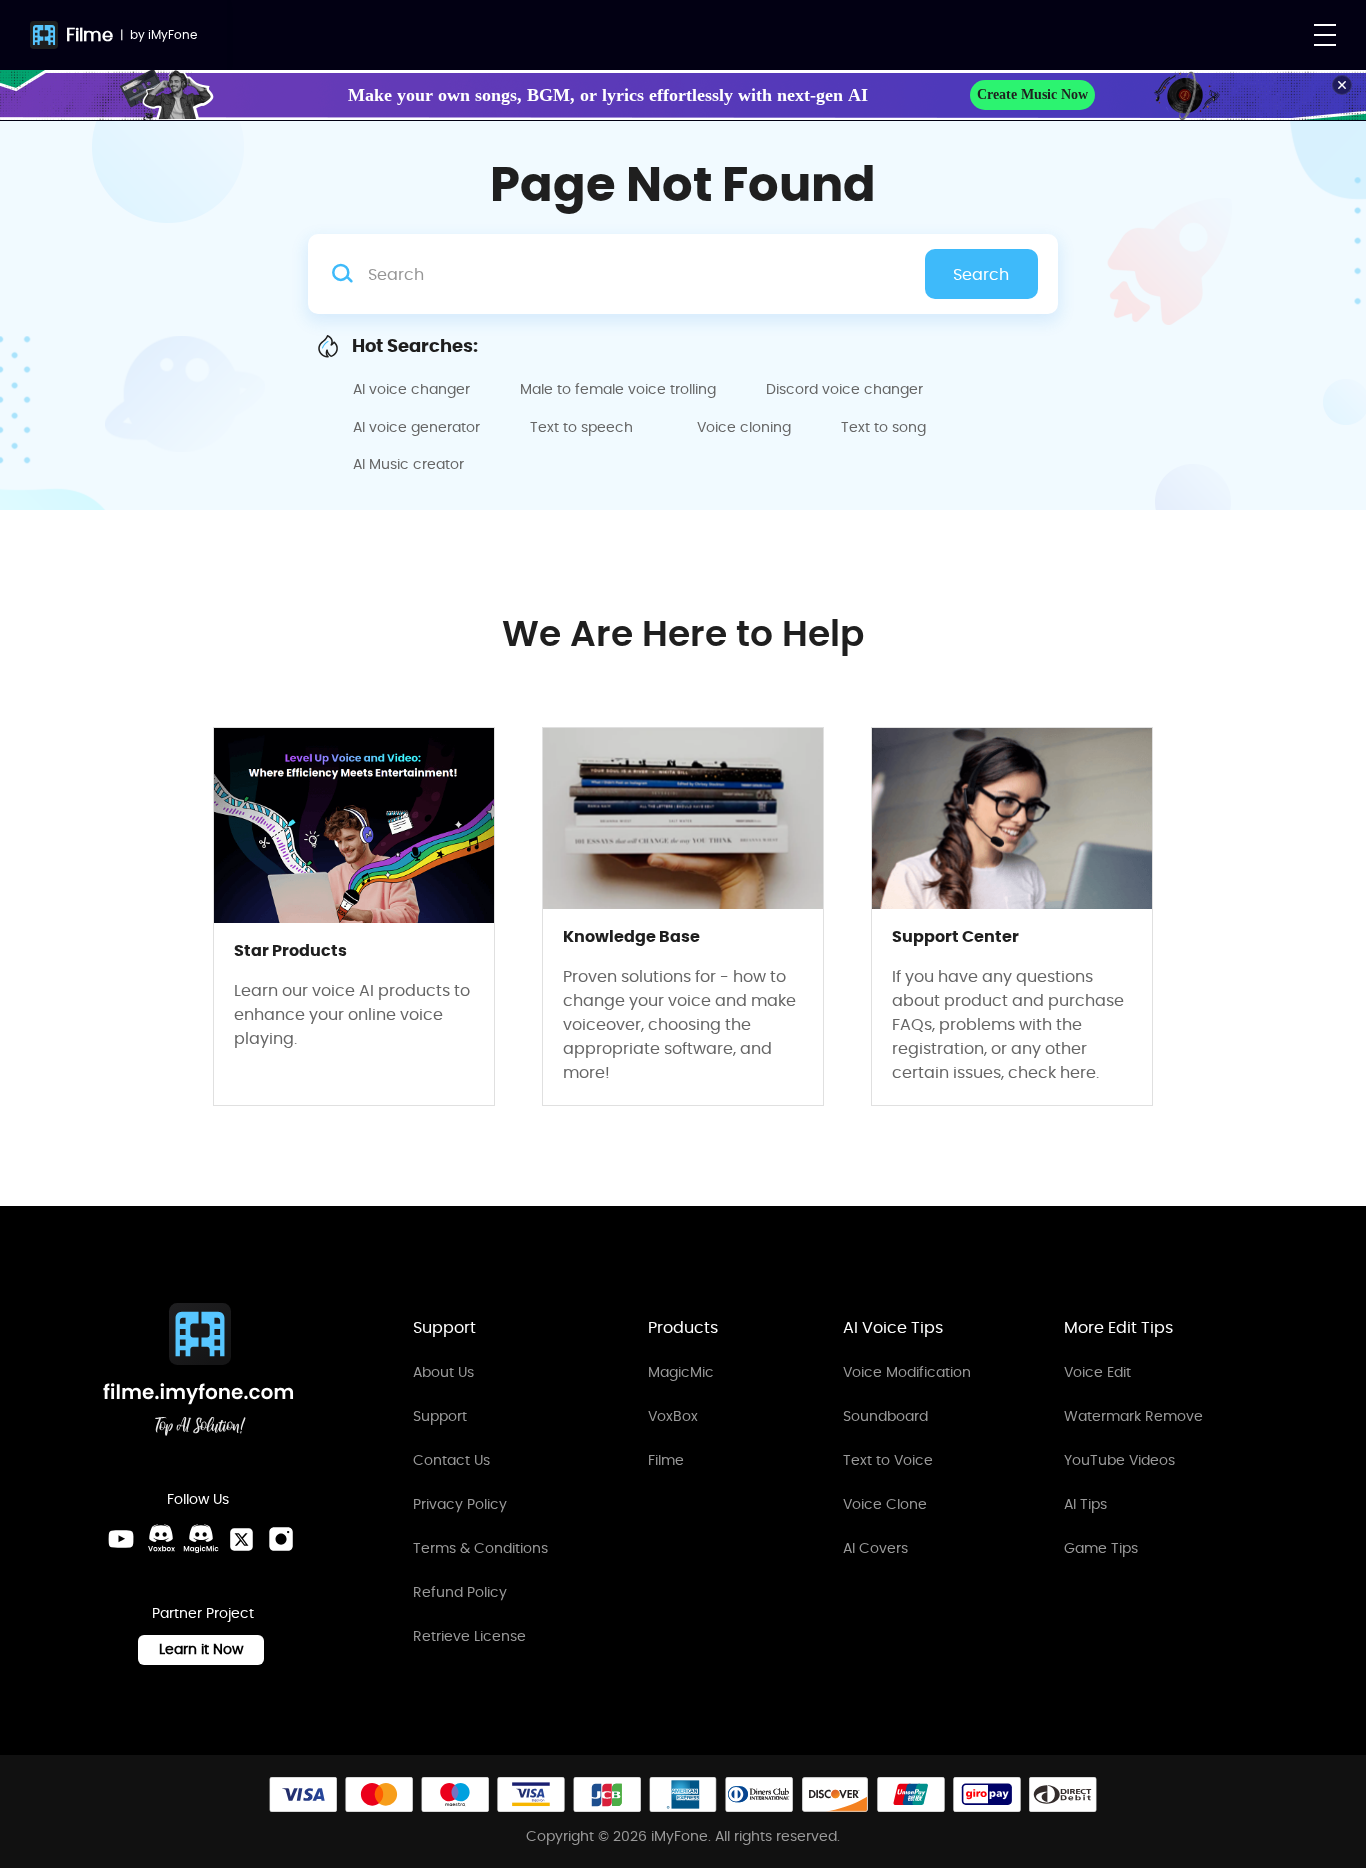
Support (440, 1416)
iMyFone (172, 34)
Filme (89, 34)
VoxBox (673, 1416)
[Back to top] (1331, 1768)
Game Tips (1101, 1548)
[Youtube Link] (121, 1539)
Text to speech (581, 427)
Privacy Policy (460, 1504)
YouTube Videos (1119, 1460)
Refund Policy (460, 1592)
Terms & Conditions (480, 1548)
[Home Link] (199, 1372)
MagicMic (681, 1372)
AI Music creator (408, 464)
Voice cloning (744, 427)
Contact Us (451, 1460)
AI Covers (875, 1548)
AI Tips (1085, 1504)
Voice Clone (885, 1504)
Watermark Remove (1133, 1416)
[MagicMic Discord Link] (201, 1539)
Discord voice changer (844, 389)
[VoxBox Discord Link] (161, 1539)
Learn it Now (201, 1649)
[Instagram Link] (281, 1539)
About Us (443, 1372)
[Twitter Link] (241, 1539)
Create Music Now (1032, 94)
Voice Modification (907, 1372)
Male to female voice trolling (618, 389)
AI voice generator (416, 427)
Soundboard (885, 1416)
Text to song (883, 427)
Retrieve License (469, 1636)
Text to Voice (888, 1460)
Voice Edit (1097, 1372)
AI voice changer (411, 389)
